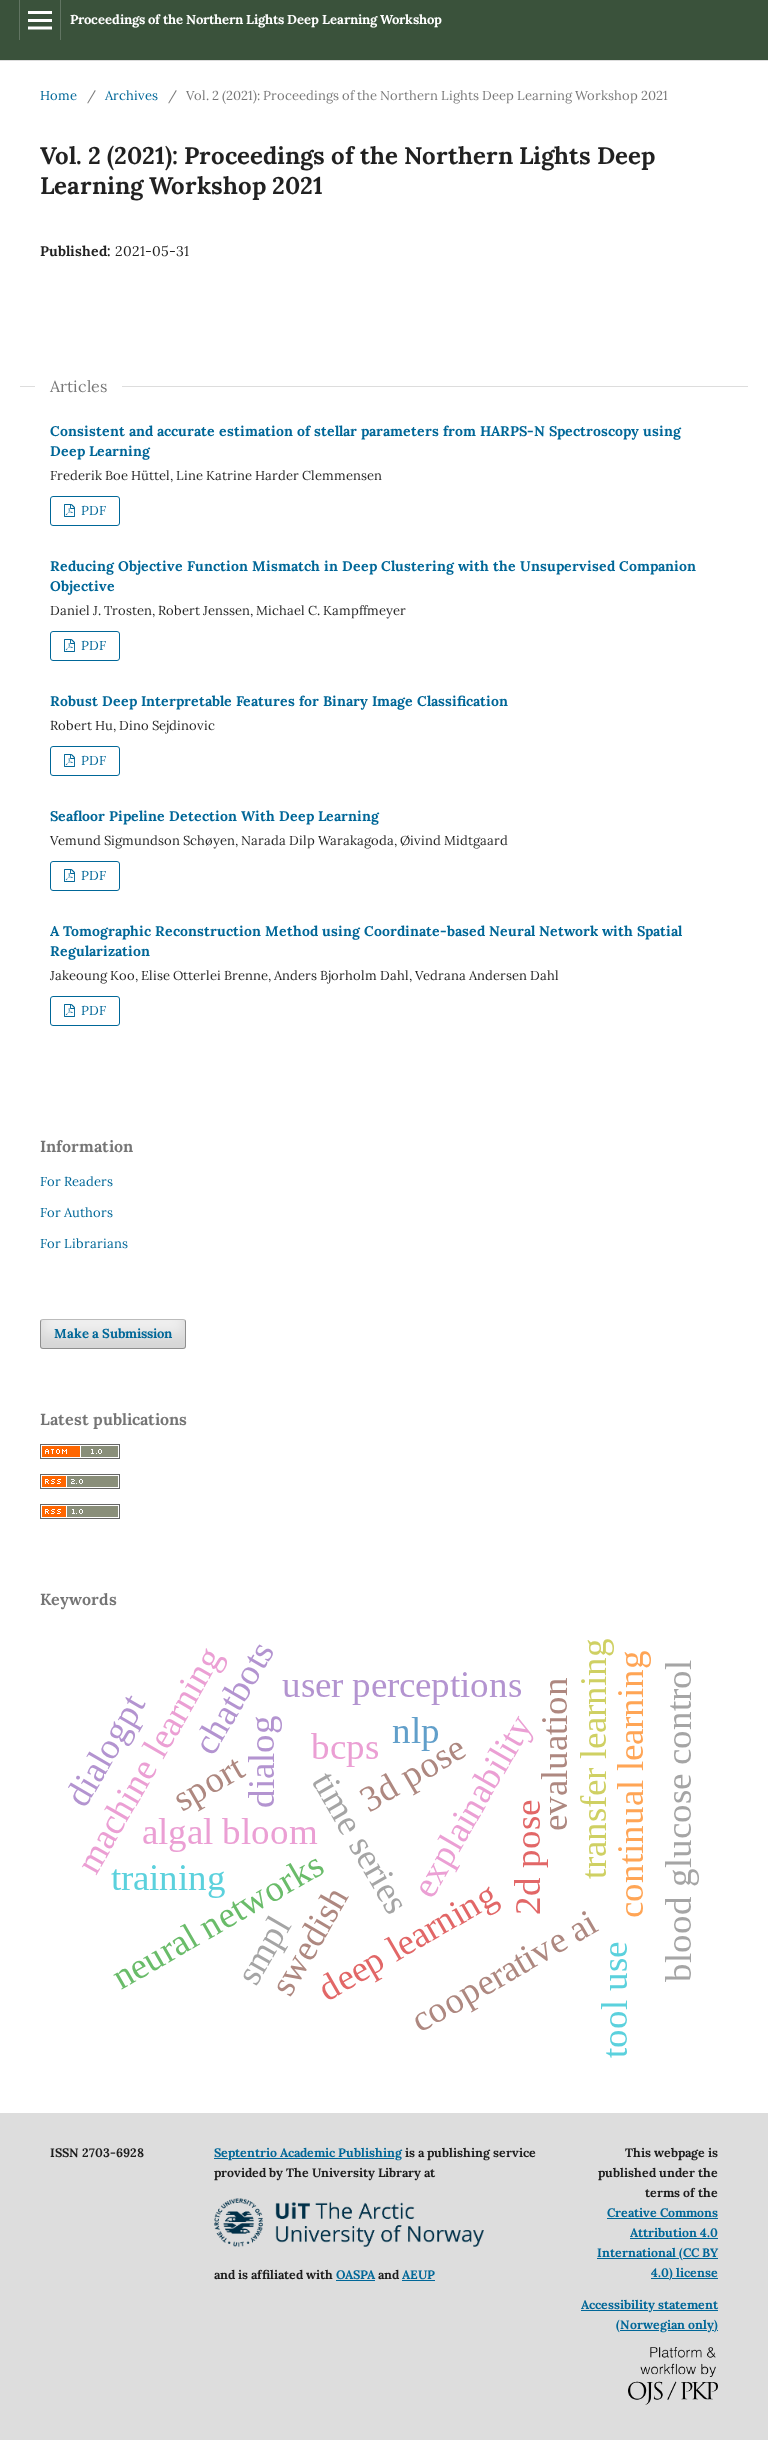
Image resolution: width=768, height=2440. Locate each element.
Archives (131, 95)
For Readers (76, 1181)
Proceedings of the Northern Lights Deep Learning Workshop (256, 19)
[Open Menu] (40, 20)
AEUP (418, 2274)
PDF (92, 510)
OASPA (355, 2274)
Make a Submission (113, 1333)
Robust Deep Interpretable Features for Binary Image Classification (279, 701)
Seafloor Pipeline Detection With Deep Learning (214, 816)
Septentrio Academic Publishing (308, 2152)
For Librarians (84, 1243)
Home (58, 95)
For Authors (76, 1212)
